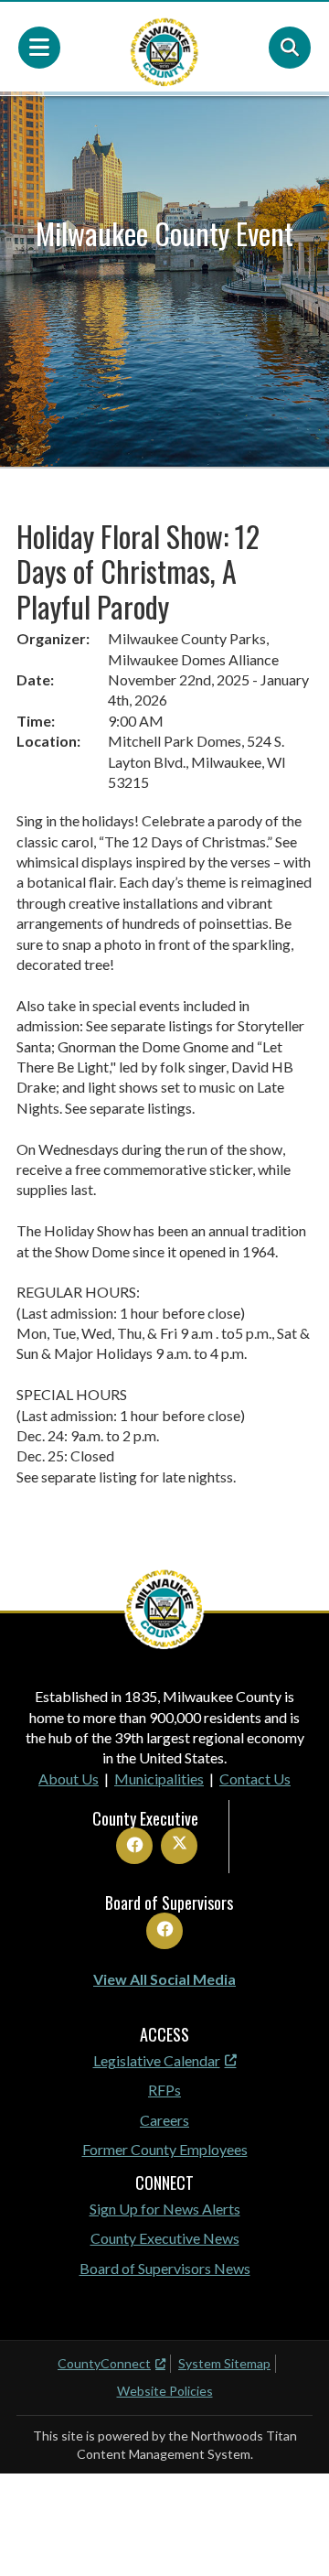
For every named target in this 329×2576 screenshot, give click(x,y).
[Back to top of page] (291, 2533)
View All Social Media (164, 1979)
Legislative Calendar (157, 2060)
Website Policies (165, 2391)
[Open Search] (290, 48)
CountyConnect (104, 2363)
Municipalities (159, 1778)
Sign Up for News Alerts (165, 2209)
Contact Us (255, 1778)
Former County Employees (165, 2149)
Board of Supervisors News (165, 2268)
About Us (69, 1778)
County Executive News (165, 2238)
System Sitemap (224, 2363)
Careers (164, 2120)
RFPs (164, 2090)
